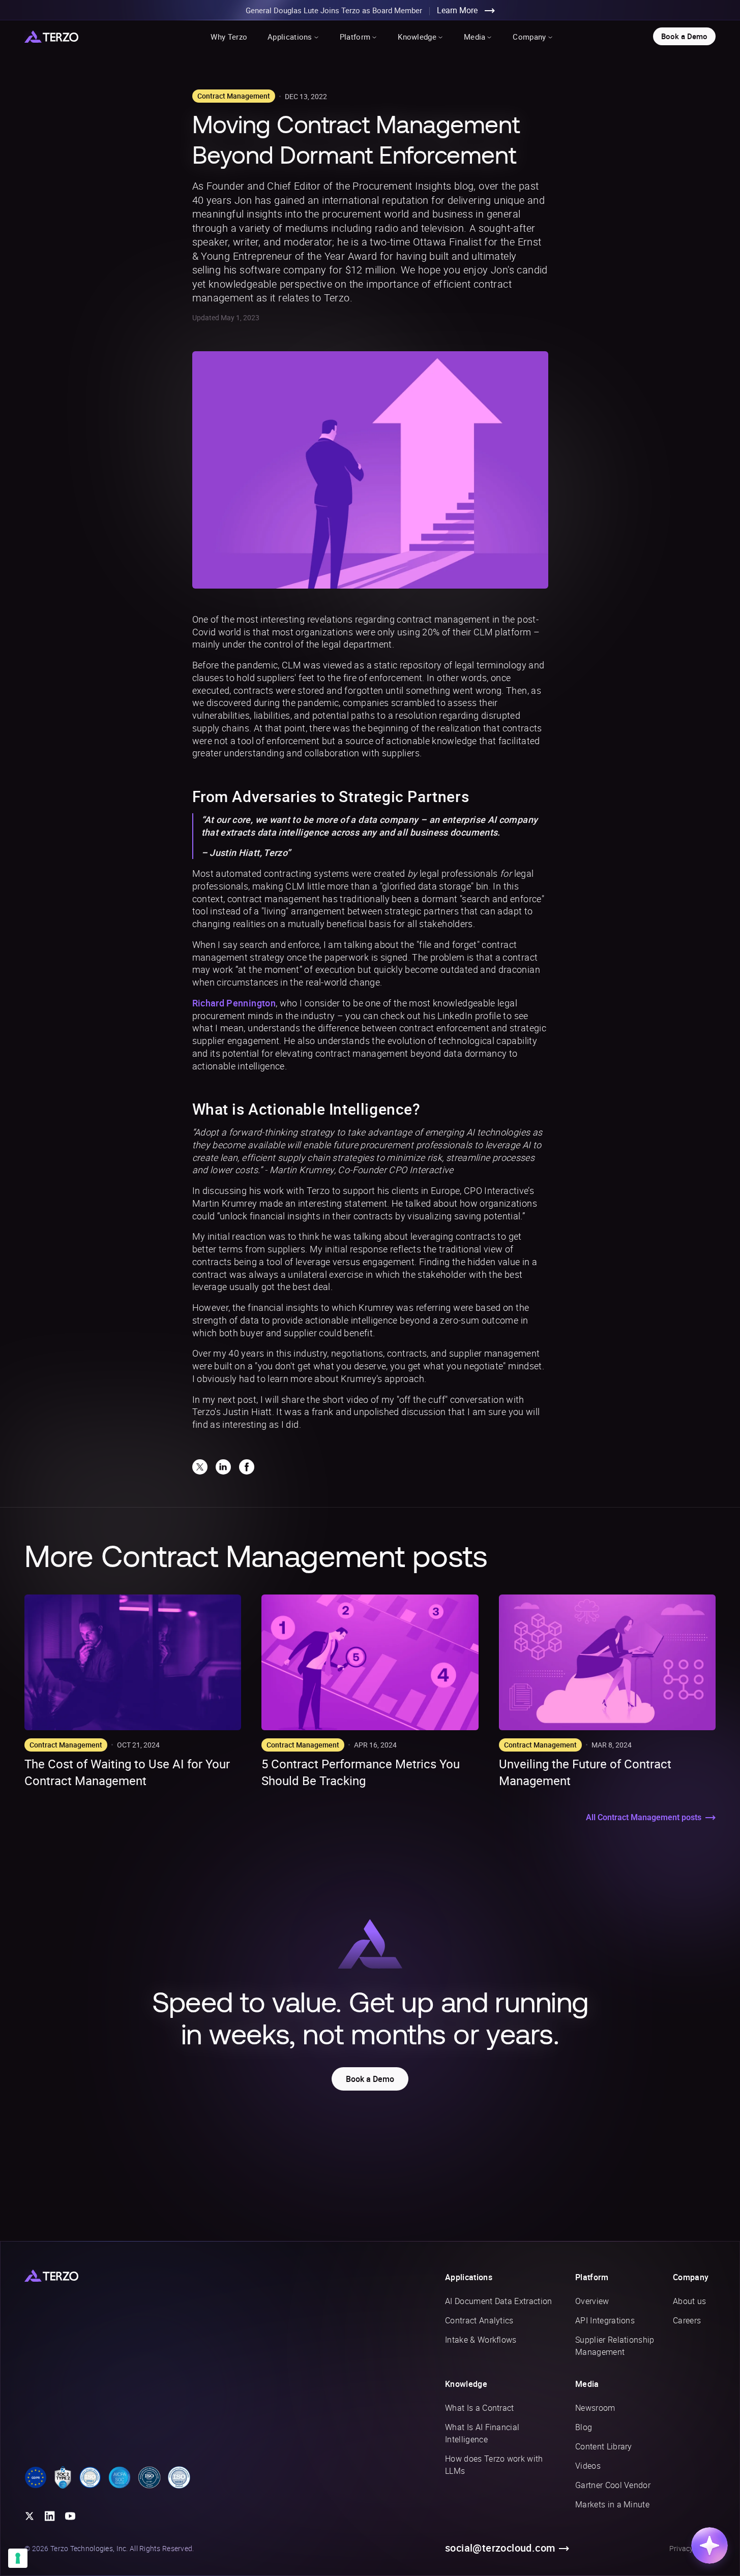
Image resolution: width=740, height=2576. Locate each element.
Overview (592, 2301)
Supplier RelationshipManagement (615, 2346)
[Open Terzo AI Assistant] (709, 2546)
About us (690, 2301)
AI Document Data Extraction (499, 2301)
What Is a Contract (480, 2408)
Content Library (604, 2446)
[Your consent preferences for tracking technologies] (18, 2558)
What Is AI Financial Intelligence (482, 2433)
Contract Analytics (479, 2320)
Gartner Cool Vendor (613, 2485)
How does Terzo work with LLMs (494, 2465)
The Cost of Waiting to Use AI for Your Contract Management (127, 1772)
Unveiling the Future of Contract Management (585, 1772)
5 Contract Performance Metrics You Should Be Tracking (361, 1772)
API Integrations (605, 2320)
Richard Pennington (234, 1003)
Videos (588, 2466)
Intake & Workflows (481, 2340)
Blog (584, 2427)
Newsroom (595, 2408)
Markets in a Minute (612, 2504)
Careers (687, 2320)
